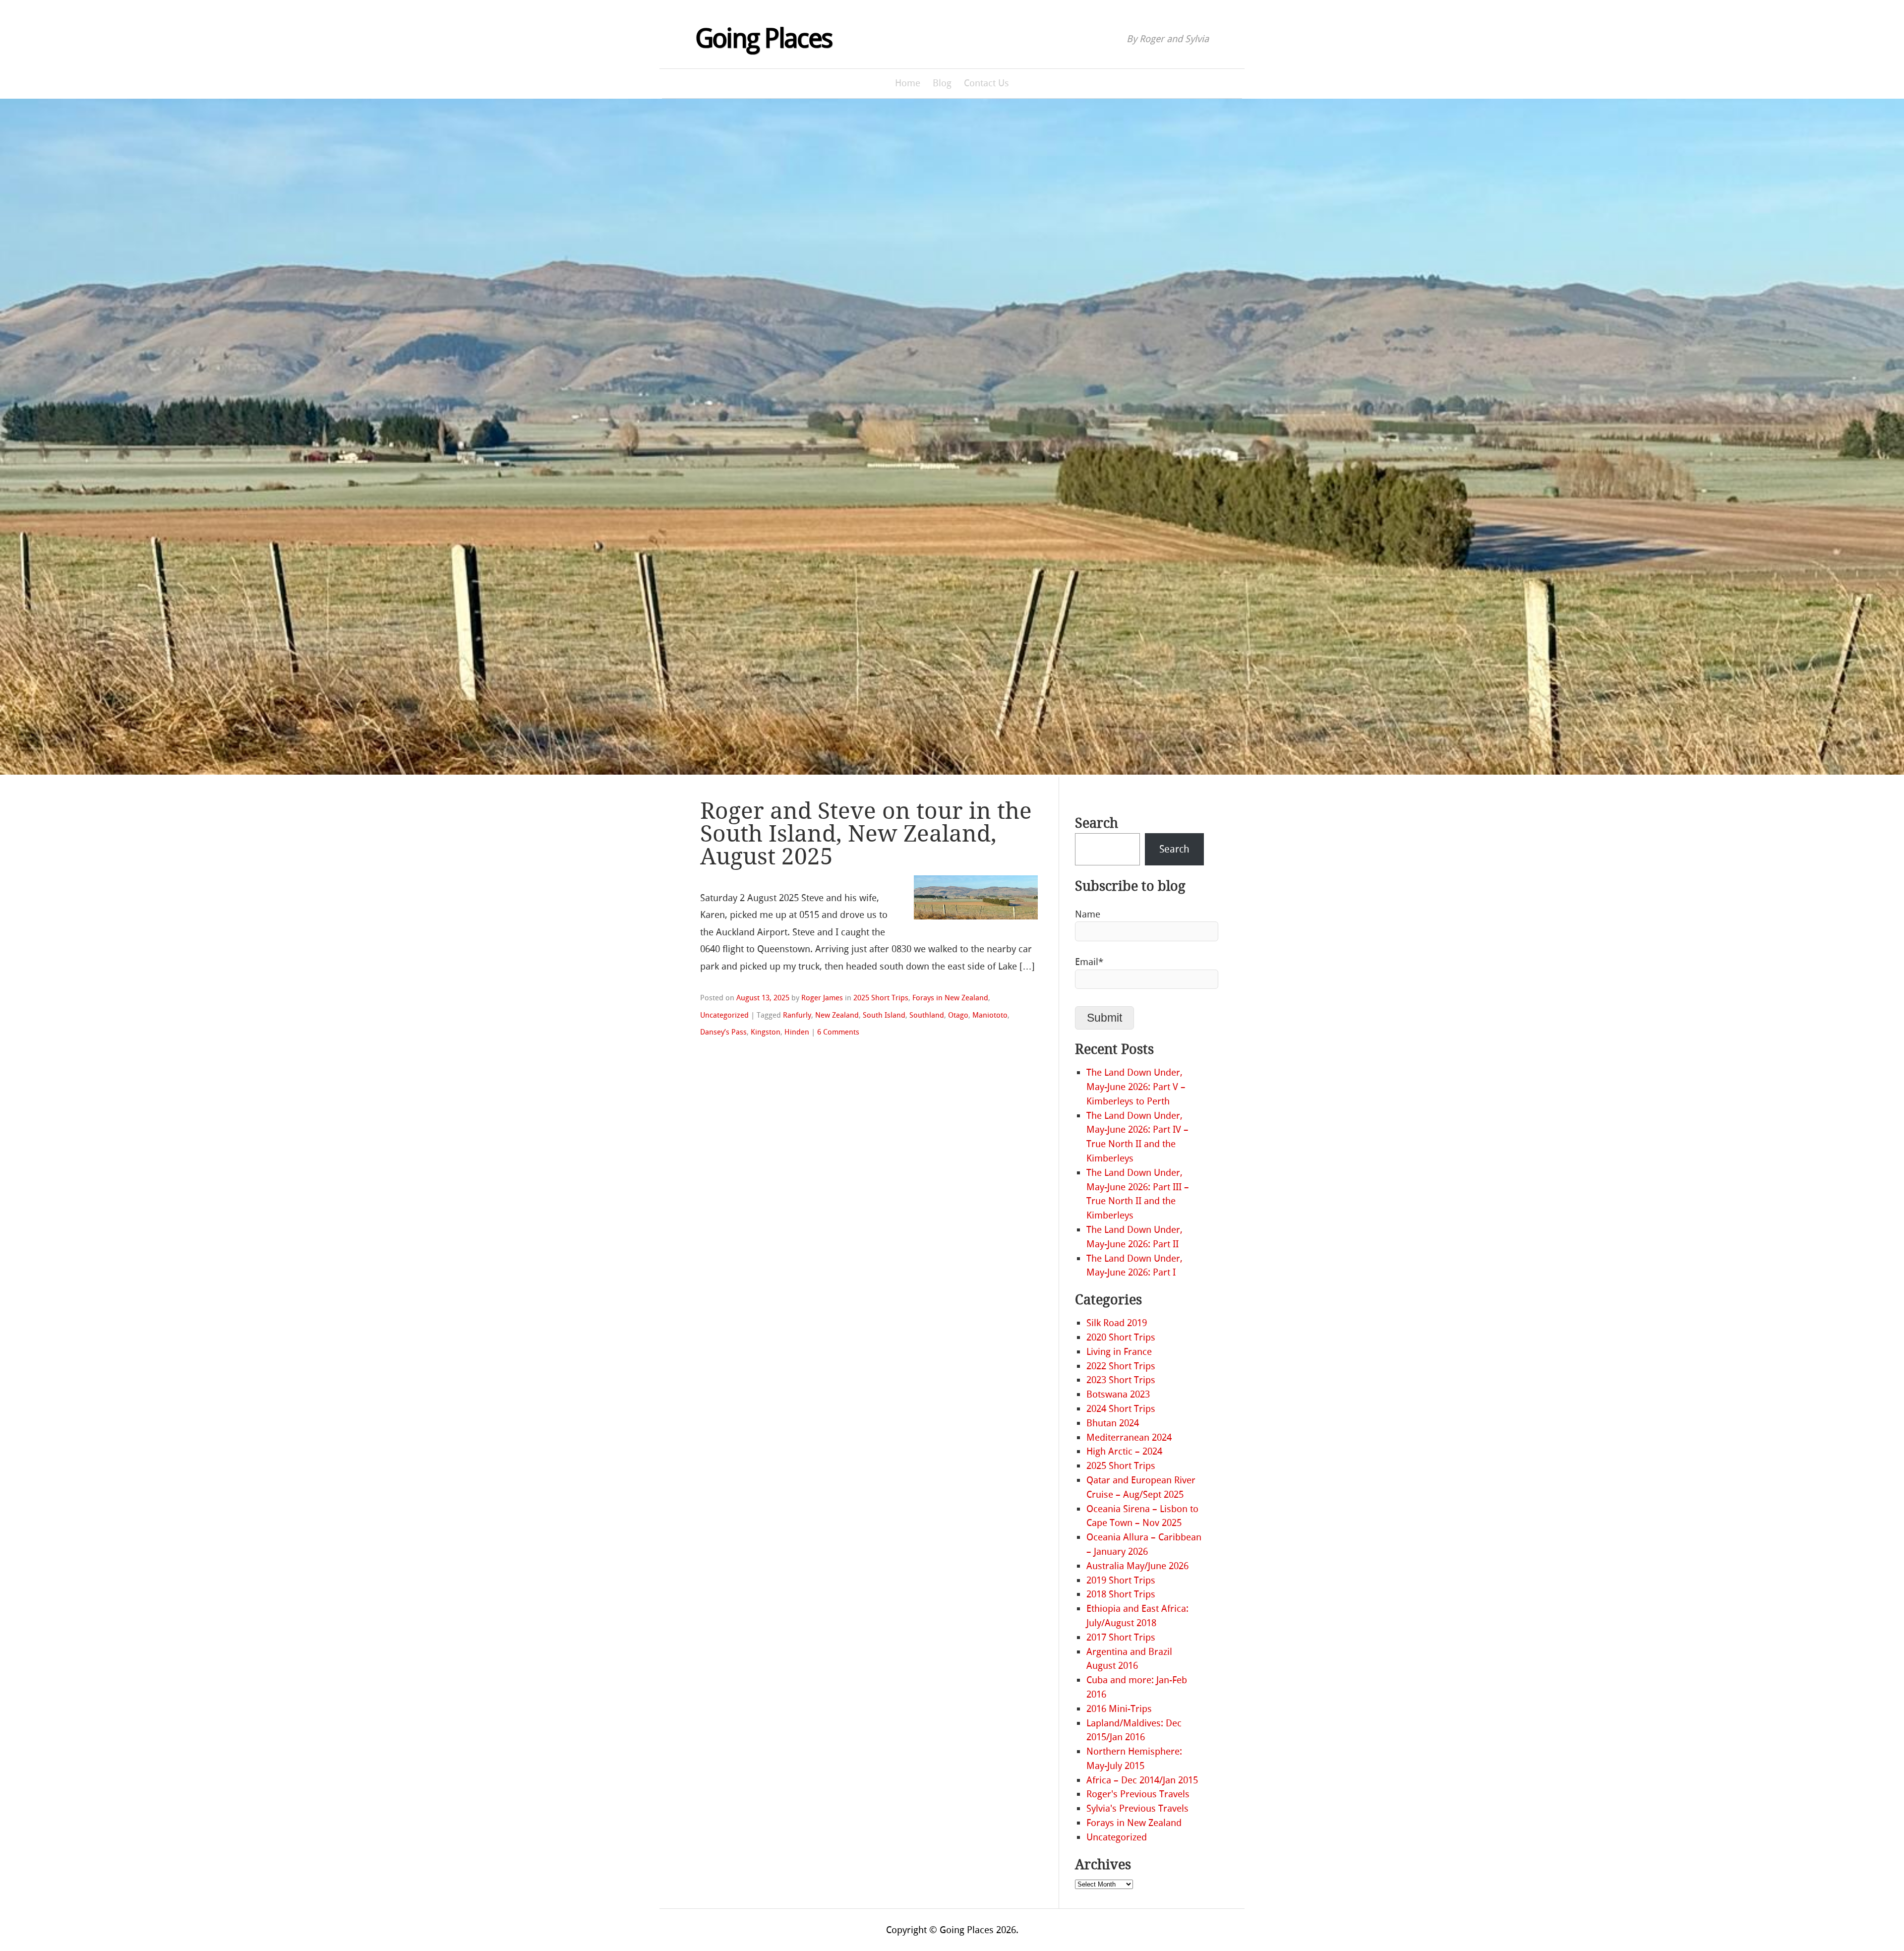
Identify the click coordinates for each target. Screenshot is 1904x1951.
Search (1097, 823)
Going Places (764, 39)
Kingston (766, 1032)
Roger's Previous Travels (1138, 1794)
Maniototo (990, 1015)
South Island (884, 1015)
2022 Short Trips (1121, 1366)
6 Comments (838, 1032)
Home (908, 83)
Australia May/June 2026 (1137, 1566)
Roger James (822, 998)
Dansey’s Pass (723, 1032)
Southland (927, 1015)
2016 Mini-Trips (1119, 1709)
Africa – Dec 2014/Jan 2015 (1142, 1780)
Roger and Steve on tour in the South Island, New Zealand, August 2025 (866, 834)
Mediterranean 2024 (1129, 1437)
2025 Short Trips (881, 998)
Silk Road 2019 (1117, 1323)
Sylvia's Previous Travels (1137, 1808)
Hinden (797, 1032)
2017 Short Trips (1121, 1637)
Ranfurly (797, 1015)
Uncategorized (724, 1015)
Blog (942, 83)
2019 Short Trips (1121, 1580)
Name (1088, 914)
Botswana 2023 (1118, 1394)
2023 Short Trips (1121, 1380)
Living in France (1119, 1352)
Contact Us (986, 83)
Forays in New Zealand (950, 998)
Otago (958, 1015)
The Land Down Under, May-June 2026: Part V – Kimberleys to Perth (1136, 1087)
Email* (1089, 962)
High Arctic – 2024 (1124, 1451)
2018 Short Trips (1121, 1594)
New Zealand (837, 1015)
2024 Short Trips (1121, 1409)
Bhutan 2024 (1113, 1423)
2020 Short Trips (1121, 1337)
